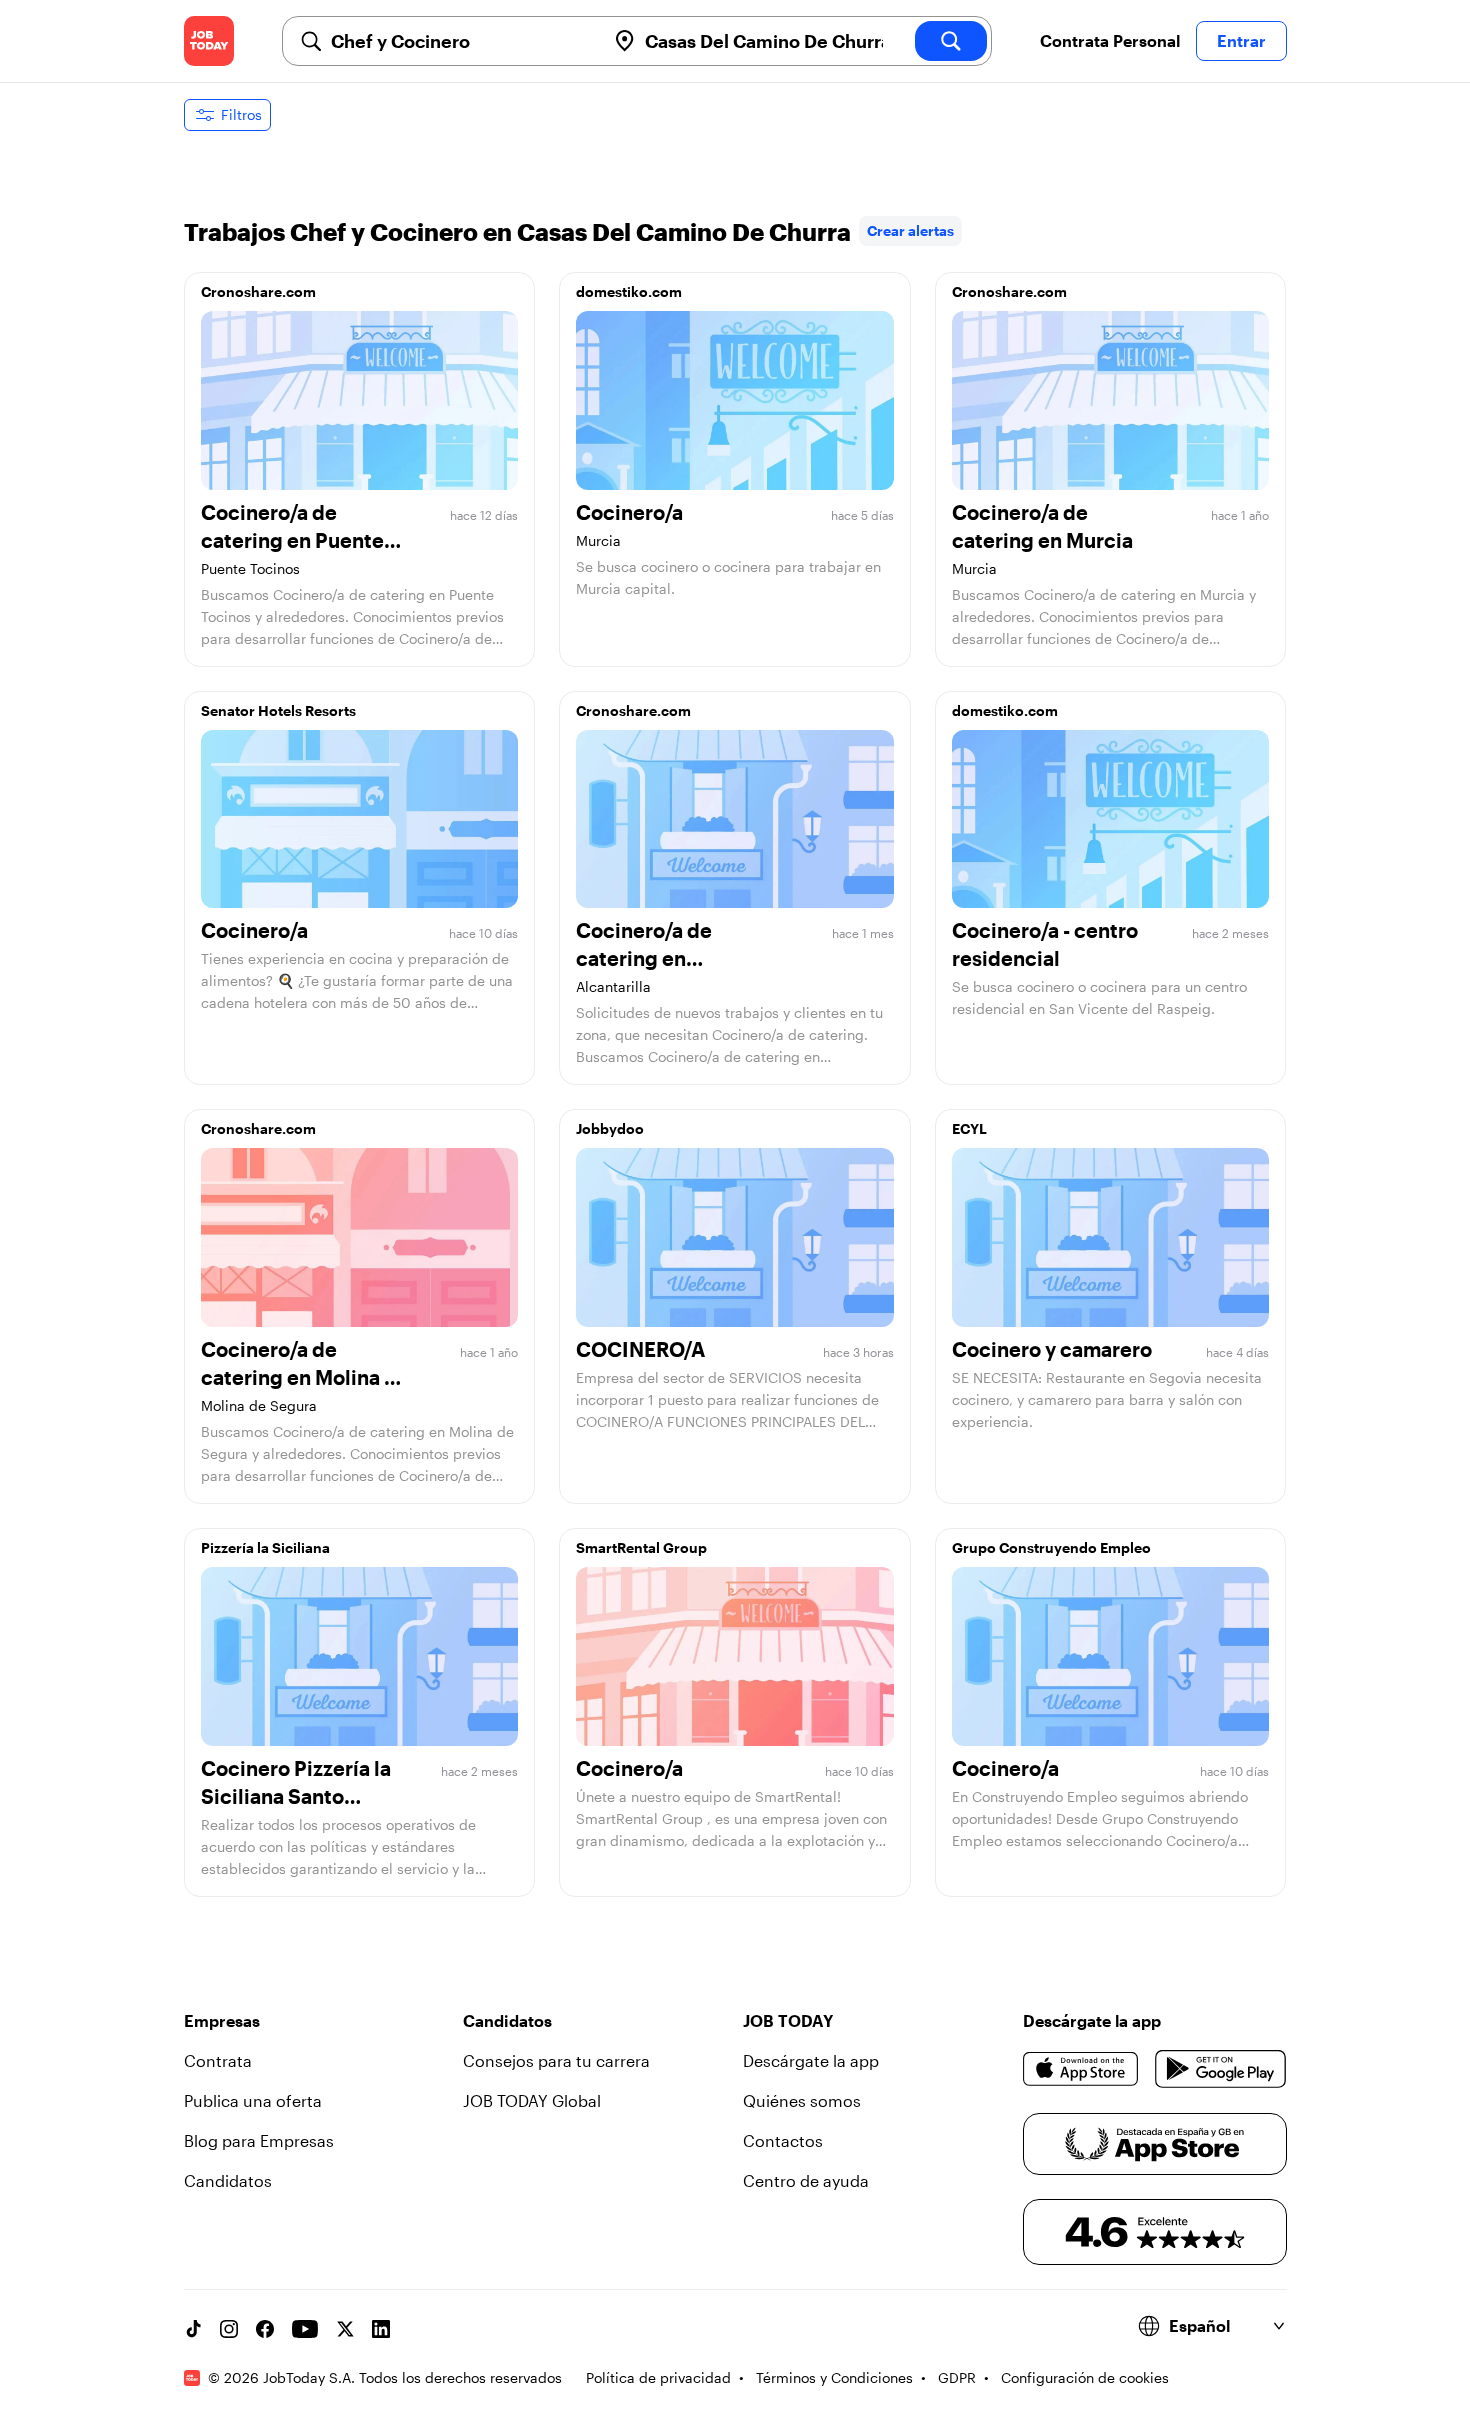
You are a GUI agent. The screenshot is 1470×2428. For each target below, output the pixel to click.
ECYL (969, 1128)
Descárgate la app (811, 2060)
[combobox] (460, 41)
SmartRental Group (641, 1547)
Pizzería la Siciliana (265, 1547)
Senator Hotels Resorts (278, 710)
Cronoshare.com (258, 291)
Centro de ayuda (806, 2180)
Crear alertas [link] (910, 230)
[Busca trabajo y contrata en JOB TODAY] (209, 41)
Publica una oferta (253, 2100)
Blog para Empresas (259, 2140)
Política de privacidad (658, 2377)
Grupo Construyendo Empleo (1051, 1547)
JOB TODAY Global (532, 2100)
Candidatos (228, 2180)
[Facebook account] (265, 2329)
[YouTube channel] (305, 2329)
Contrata (218, 2060)
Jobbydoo (610, 1128)
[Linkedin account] (381, 2329)
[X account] (345, 2329)
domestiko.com (629, 291)
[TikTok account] (193, 2329)
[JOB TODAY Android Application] (1220, 2069)
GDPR (957, 2377)
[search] (951, 41)
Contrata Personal (1110, 40)
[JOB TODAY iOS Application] (1081, 2069)
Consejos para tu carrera (556, 2060)
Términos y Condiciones (834, 2377)
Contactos (783, 2140)
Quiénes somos (802, 2100)
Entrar (1241, 40)
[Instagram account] (229, 2329)
